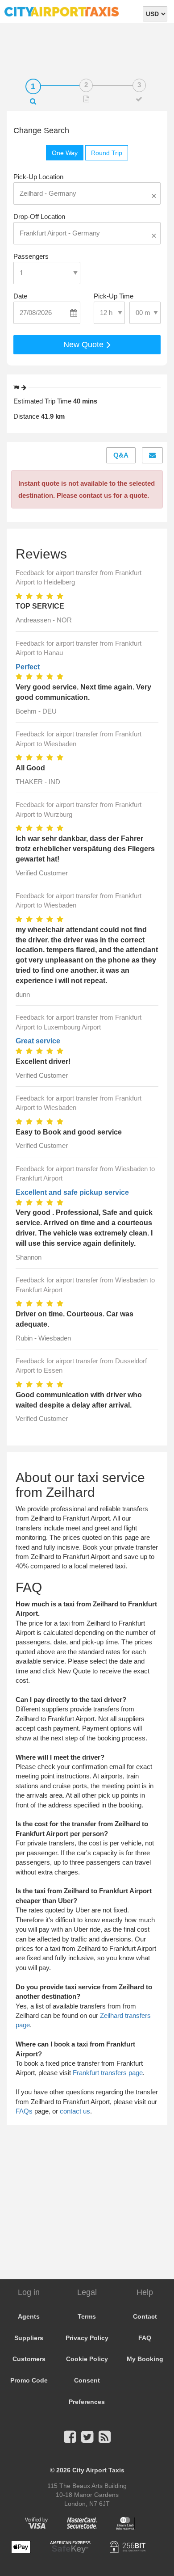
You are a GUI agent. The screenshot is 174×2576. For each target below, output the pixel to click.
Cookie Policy (87, 2359)
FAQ (145, 2338)
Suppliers (29, 2338)
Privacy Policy (87, 2338)
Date (20, 296)
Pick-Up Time (114, 296)
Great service (38, 1041)
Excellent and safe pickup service (72, 1192)
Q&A (121, 455)
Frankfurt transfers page (108, 2073)
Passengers (31, 256)
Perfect (28, 667)
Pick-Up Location (38, 177)
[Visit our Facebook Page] (70, 2439)
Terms (87, 2316)
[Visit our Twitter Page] (87, 2439)
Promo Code (29, 2380)
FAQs (24, 2111)
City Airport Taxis (98, 2470)
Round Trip (107, 153)
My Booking (145, 2359)
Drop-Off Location (39, 216)
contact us (75, 2111)
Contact (145, 2316)
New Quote (85, 345)
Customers (29, 2359)
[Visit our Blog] (105, 2439)
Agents (29, 2316)
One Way (65, 153)
